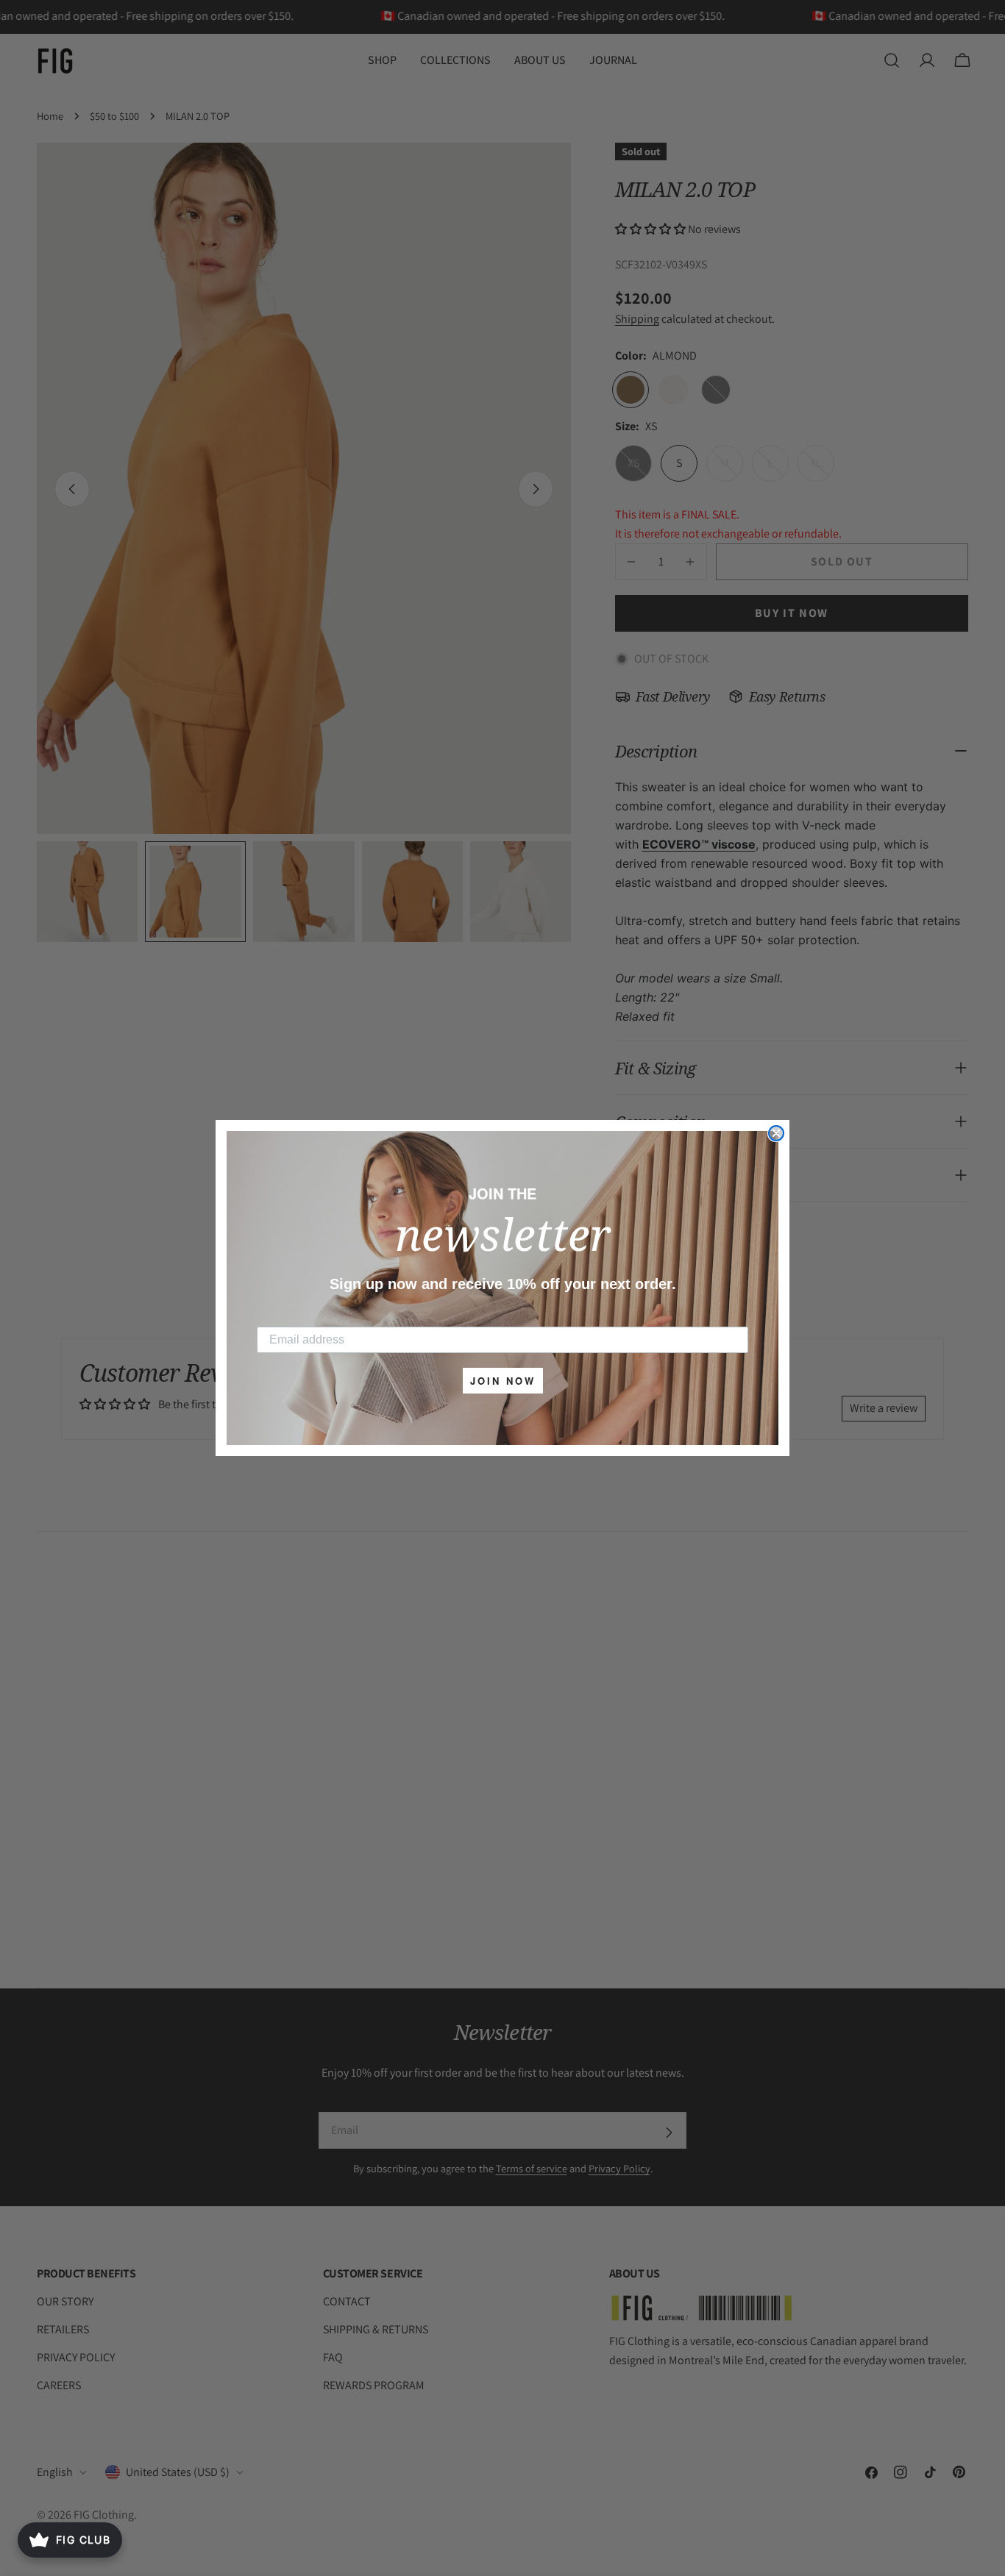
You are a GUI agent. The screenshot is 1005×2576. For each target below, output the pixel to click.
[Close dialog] (776, 1133)
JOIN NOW (503, 1381)
